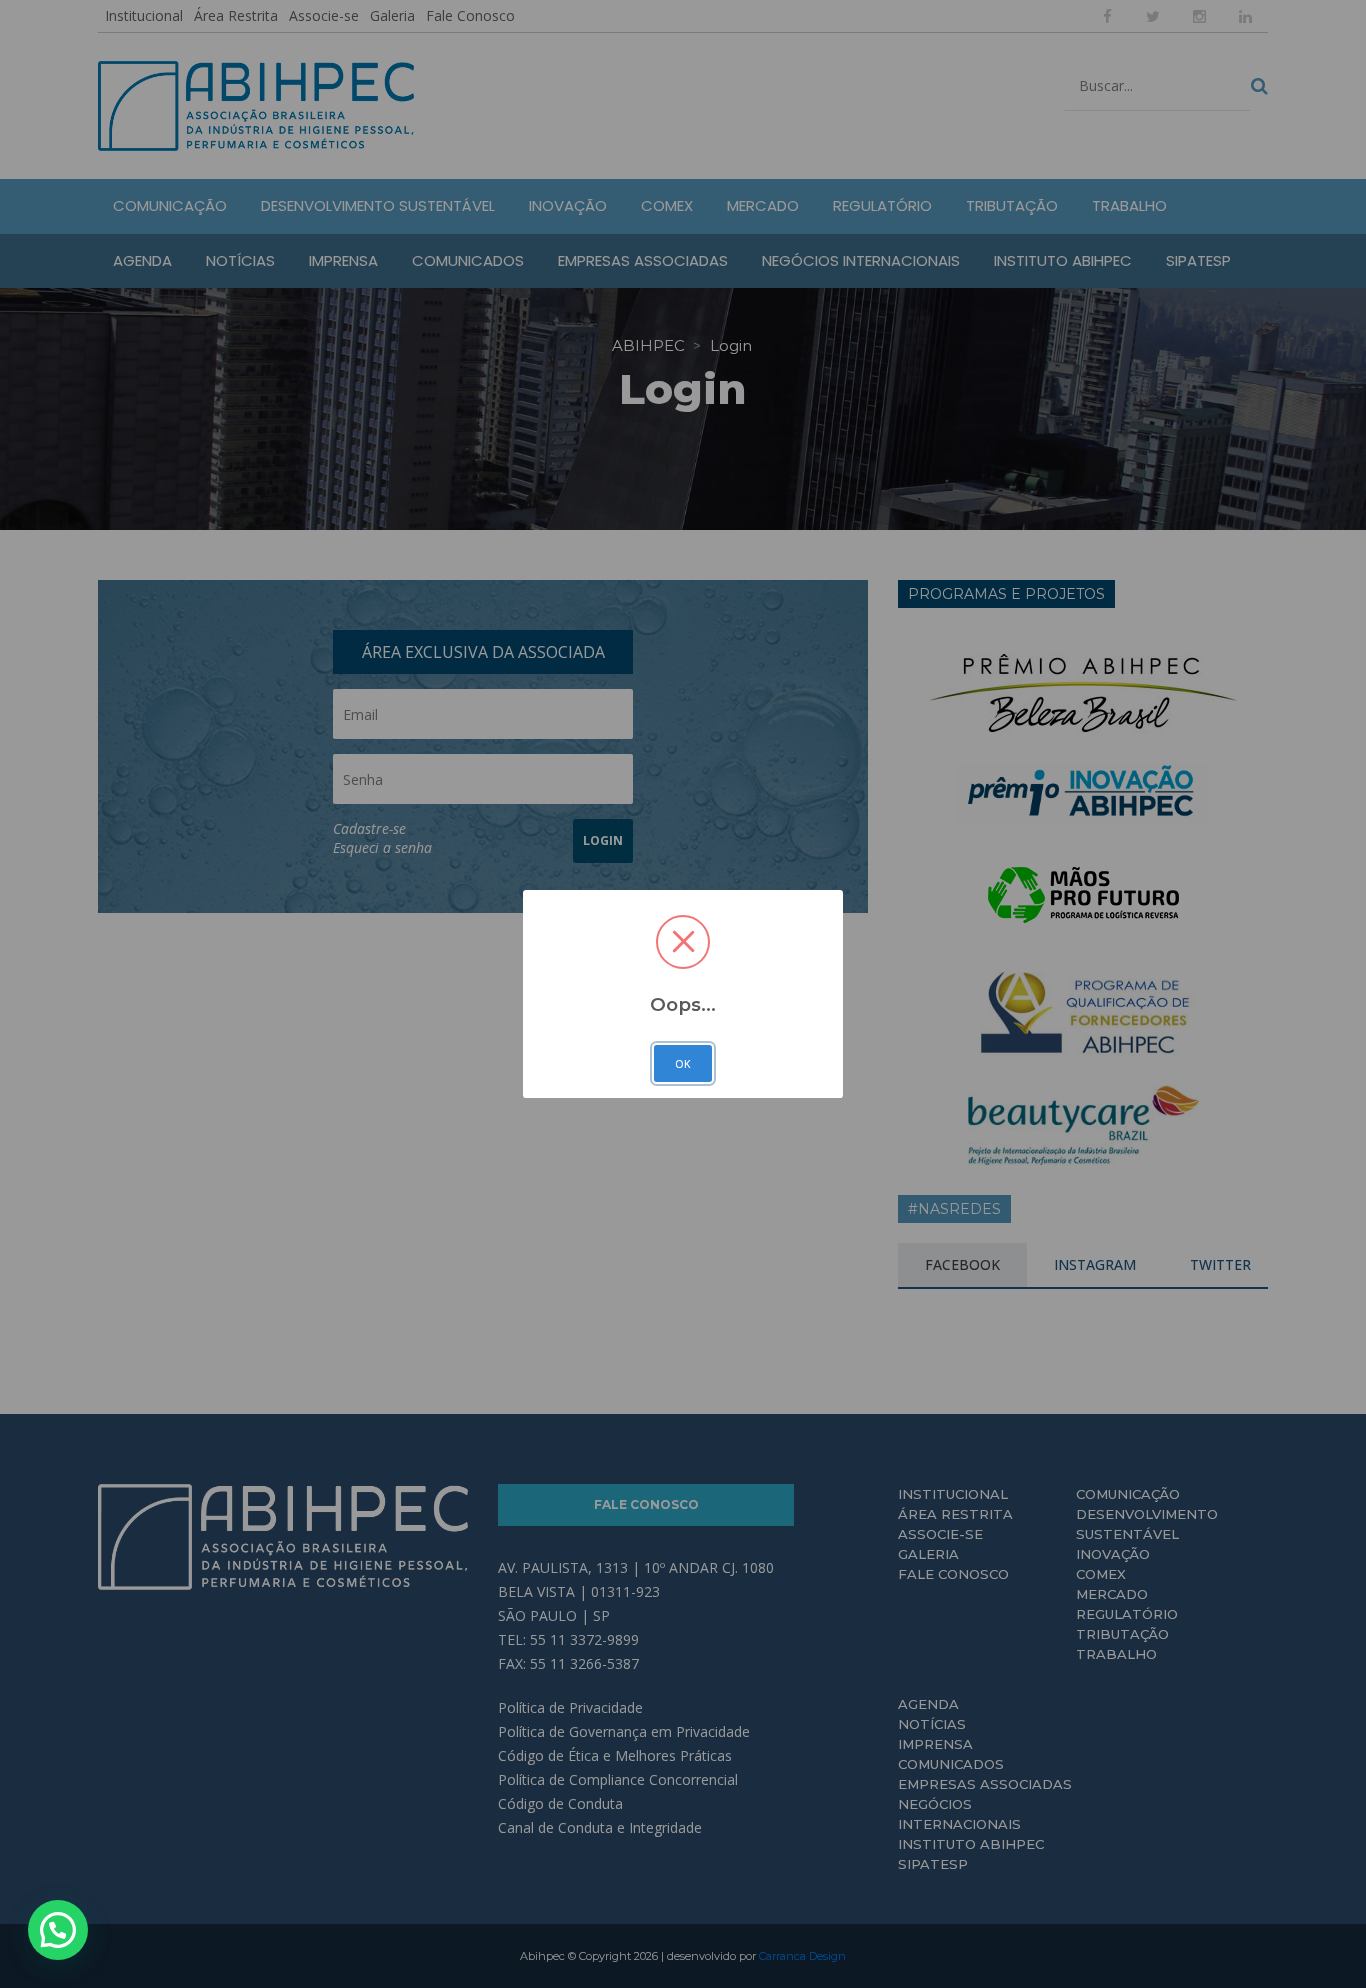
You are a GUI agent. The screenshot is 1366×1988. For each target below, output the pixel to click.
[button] (58, 1930)
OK (683, 1064)
